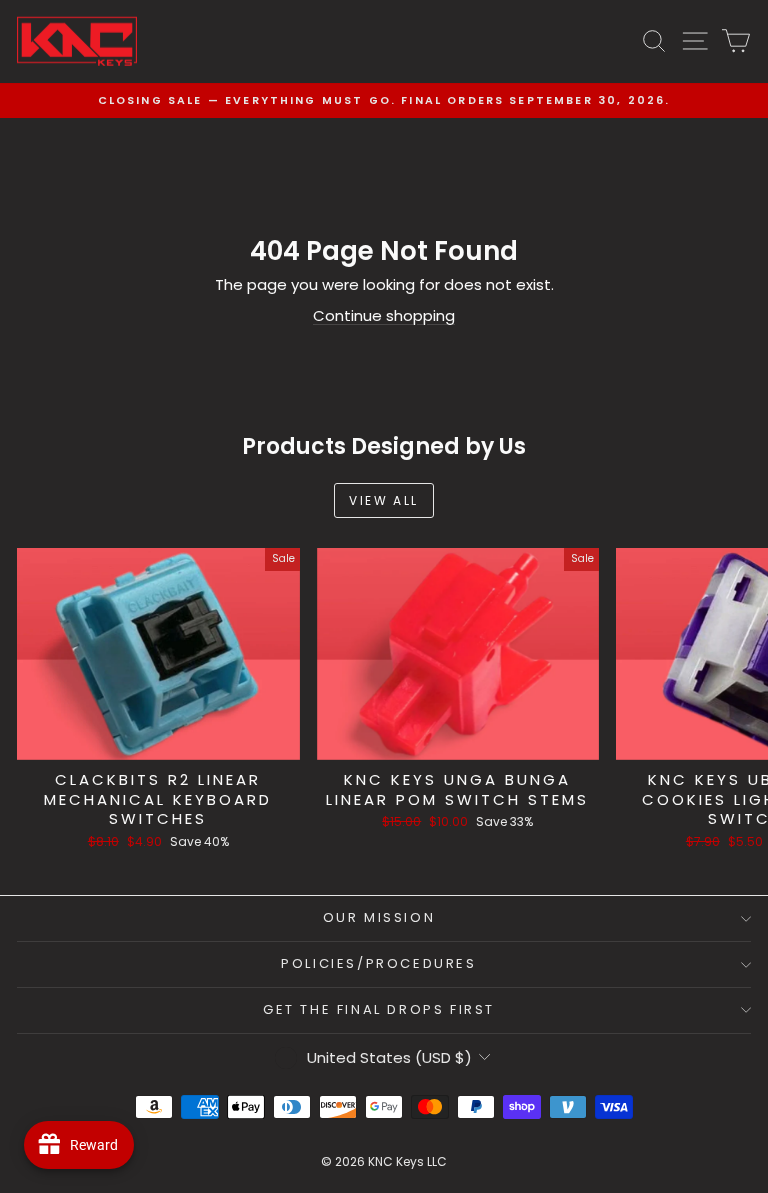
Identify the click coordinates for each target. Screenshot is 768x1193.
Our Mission (379, 917)
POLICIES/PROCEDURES (378, 963)
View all (383, 500)
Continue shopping (384, 315)
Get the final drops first (379, 1009)
